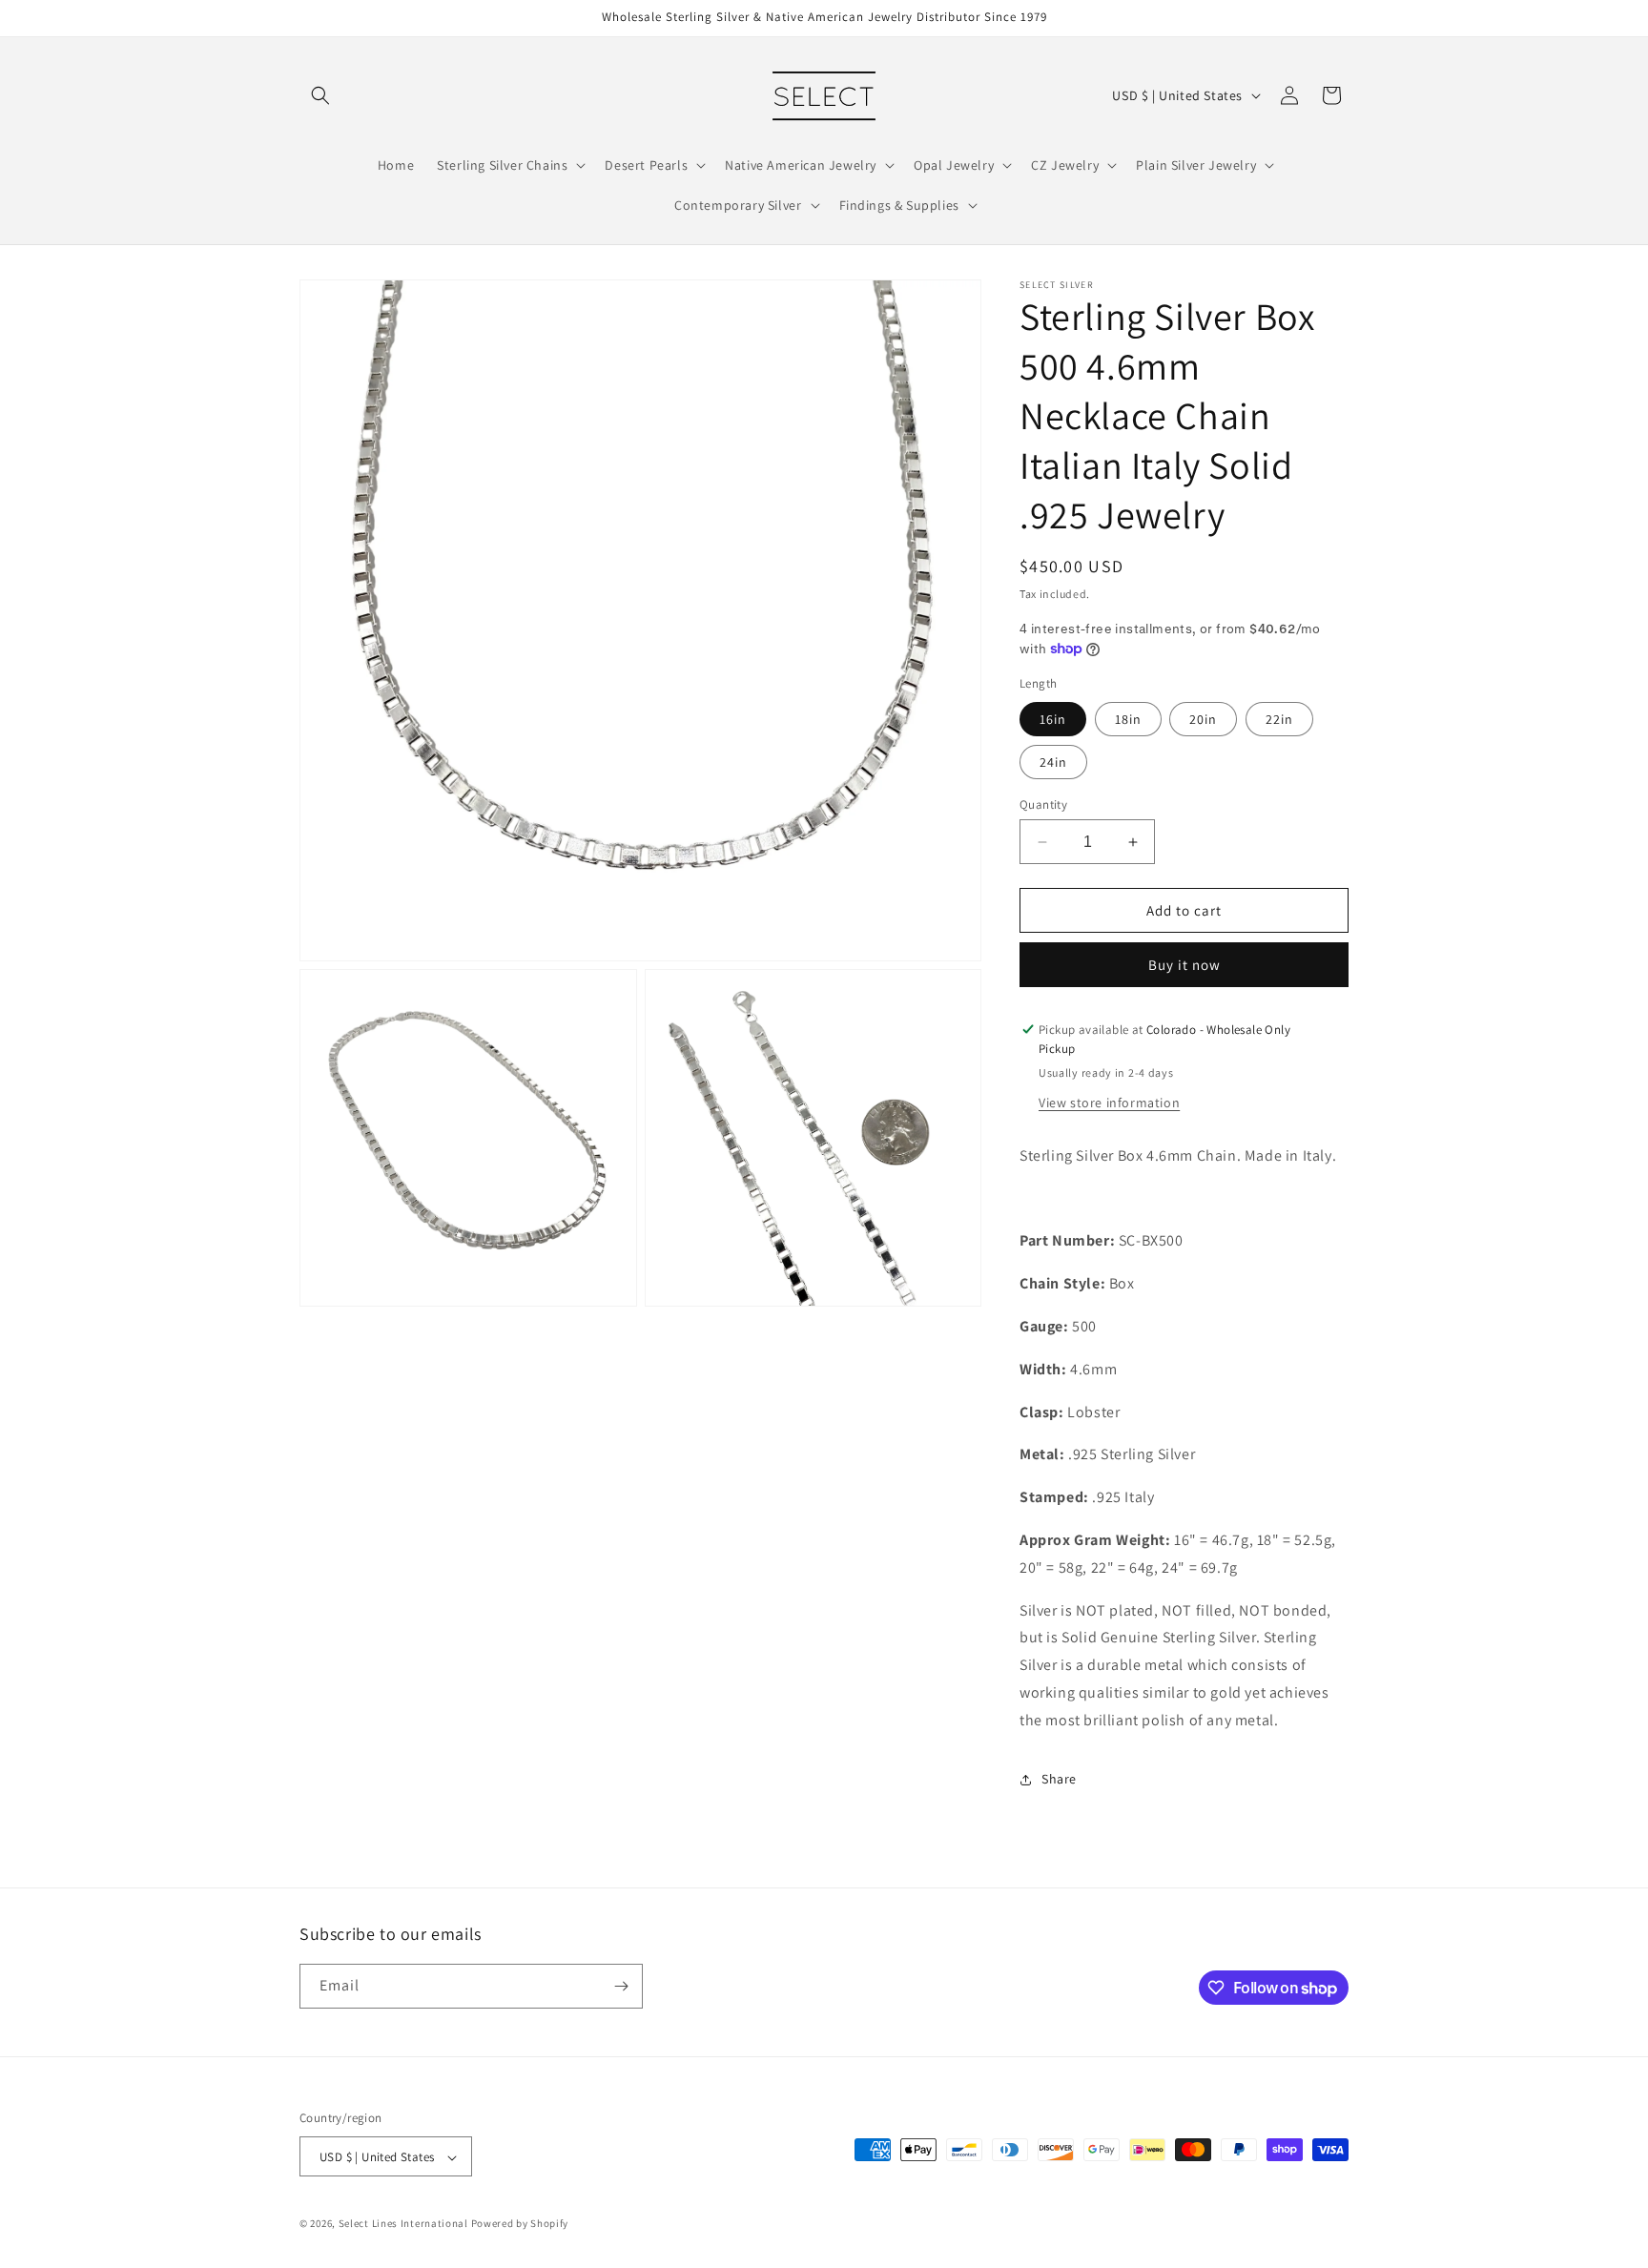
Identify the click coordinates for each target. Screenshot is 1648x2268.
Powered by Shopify (520, 2224)
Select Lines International (403, 2224)
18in (1128, 719)
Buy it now (1184, 965)
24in (1053, 762)
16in (1053, 719)
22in (1279, 719)
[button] (320, 95)
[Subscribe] (621, 1986)
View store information (1109, 1103)
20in (1203, 719)
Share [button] (1059, 1779)
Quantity (1043, 804)
